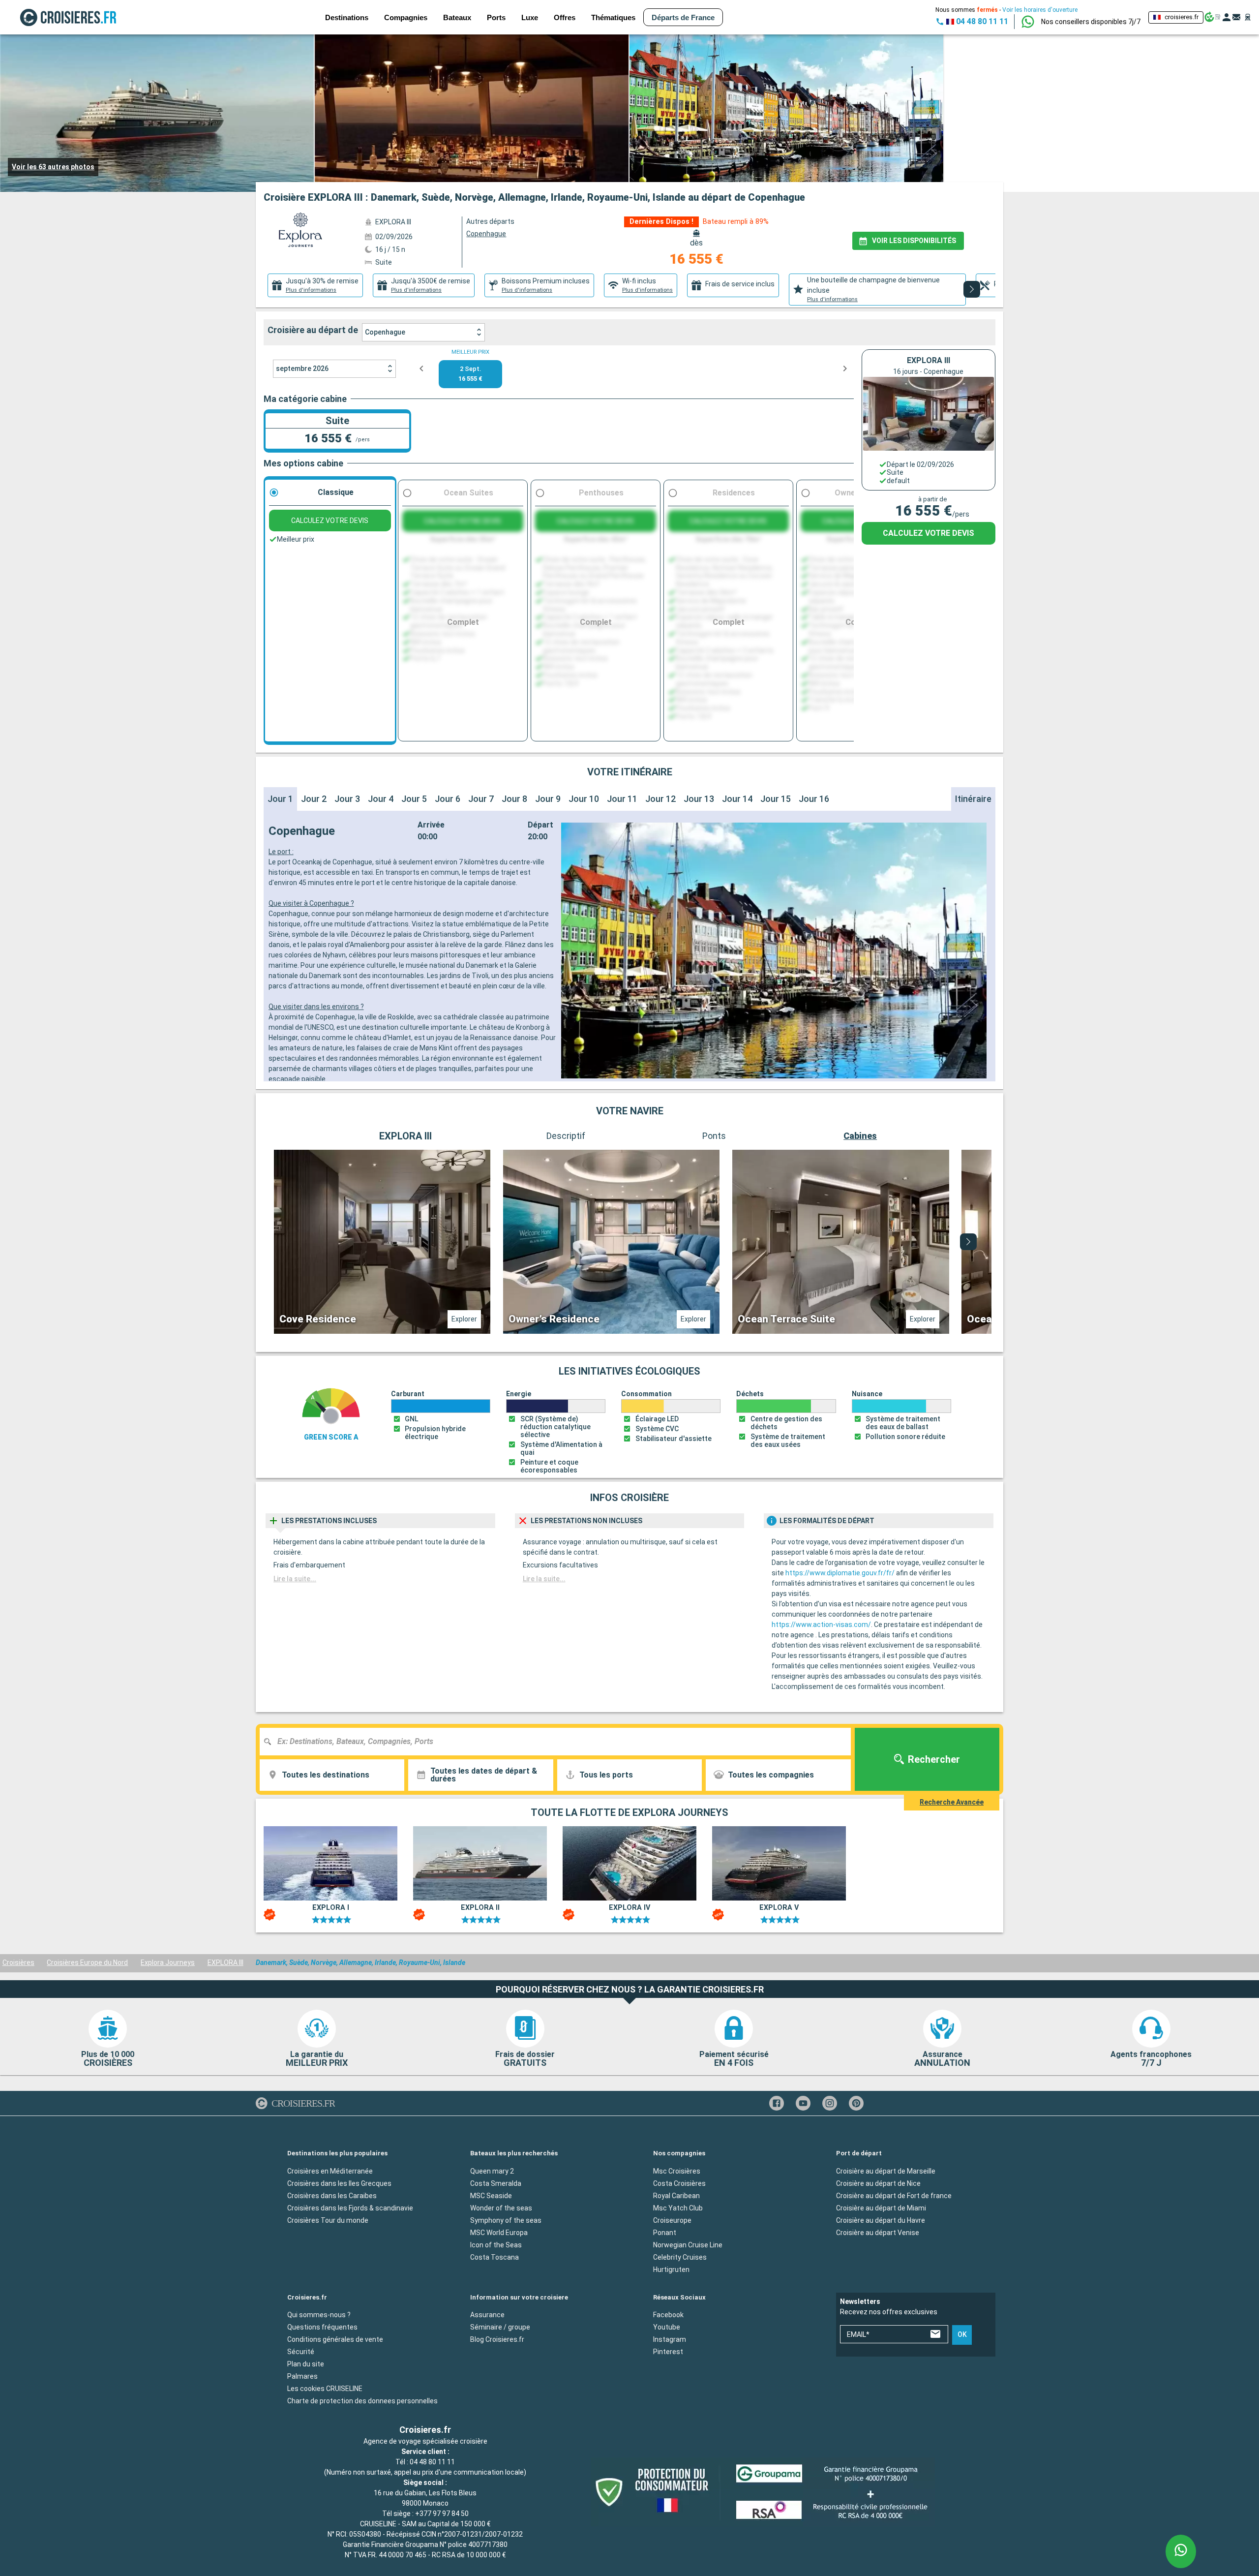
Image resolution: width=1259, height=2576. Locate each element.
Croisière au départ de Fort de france (894, 2196)
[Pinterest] (856, 2103)
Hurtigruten (671, 2269)
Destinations (347, 17)
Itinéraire (973, 799)
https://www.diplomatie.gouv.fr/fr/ (840, 1573)
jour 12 (660, 799)
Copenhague (385, 332)
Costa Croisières (679, 2183)
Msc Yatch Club (678, 2208)
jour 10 (584, 799)
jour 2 (314, 799)
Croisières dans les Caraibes (332, 2196)
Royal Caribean (676, 2196)
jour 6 (448, 799)
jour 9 (548, 799)
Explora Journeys (168, 1963)
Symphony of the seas (506, 2220)
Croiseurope (672, 2220)
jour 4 (381, 799)
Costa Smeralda (496, 2183)
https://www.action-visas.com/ (821, 1625)
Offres (565, 17)
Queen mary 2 (492, 2171)
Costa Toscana (495, 2257)
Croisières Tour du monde (328, 2220)
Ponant (665, 2233)
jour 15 (776, 799)
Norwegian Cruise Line (688, 2245)
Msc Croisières (677, 2171)
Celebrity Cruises (680, 2257)
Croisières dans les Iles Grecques (339, 2183)
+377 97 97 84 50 (442, 2514)
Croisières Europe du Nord (87, 1963)
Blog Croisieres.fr (497, 2339)
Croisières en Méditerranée (330, 2171)
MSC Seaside (491, 2196)
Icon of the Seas (496, 2245)
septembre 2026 (302, 368)
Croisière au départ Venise (878, 2233)
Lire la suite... (295, 1579)
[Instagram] (830, 2103)
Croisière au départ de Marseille (886, 2171)
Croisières (18, 1963)
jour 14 (737, 799)
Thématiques (613, 17)
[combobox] (559, 1742)
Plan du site (306, 2364)
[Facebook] (777, 2103)
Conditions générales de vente (335, 2339)
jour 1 (280, 799)
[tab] (315, 285)
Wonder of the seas (501, 2208)
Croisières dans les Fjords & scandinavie (350, 2208)
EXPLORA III (225, 1963)
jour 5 (414, 799)
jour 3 (347, 799)
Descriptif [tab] (566, 1136)
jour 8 (514, 799)
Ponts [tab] (714, 1136)
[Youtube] (803, 2103)
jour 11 (622, 799)
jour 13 (699, 799)
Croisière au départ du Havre (881, 2220)
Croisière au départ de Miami (881, 2208)
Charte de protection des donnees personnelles (362, 2401)
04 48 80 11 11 (432, 2462)
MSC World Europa (499, 2233)
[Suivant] (972, 289)
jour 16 (814, 799)
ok (962, 2335)
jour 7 (481, 799)
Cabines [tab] (860, 1136)
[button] (1091, 22)
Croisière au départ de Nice (878, 2183)
